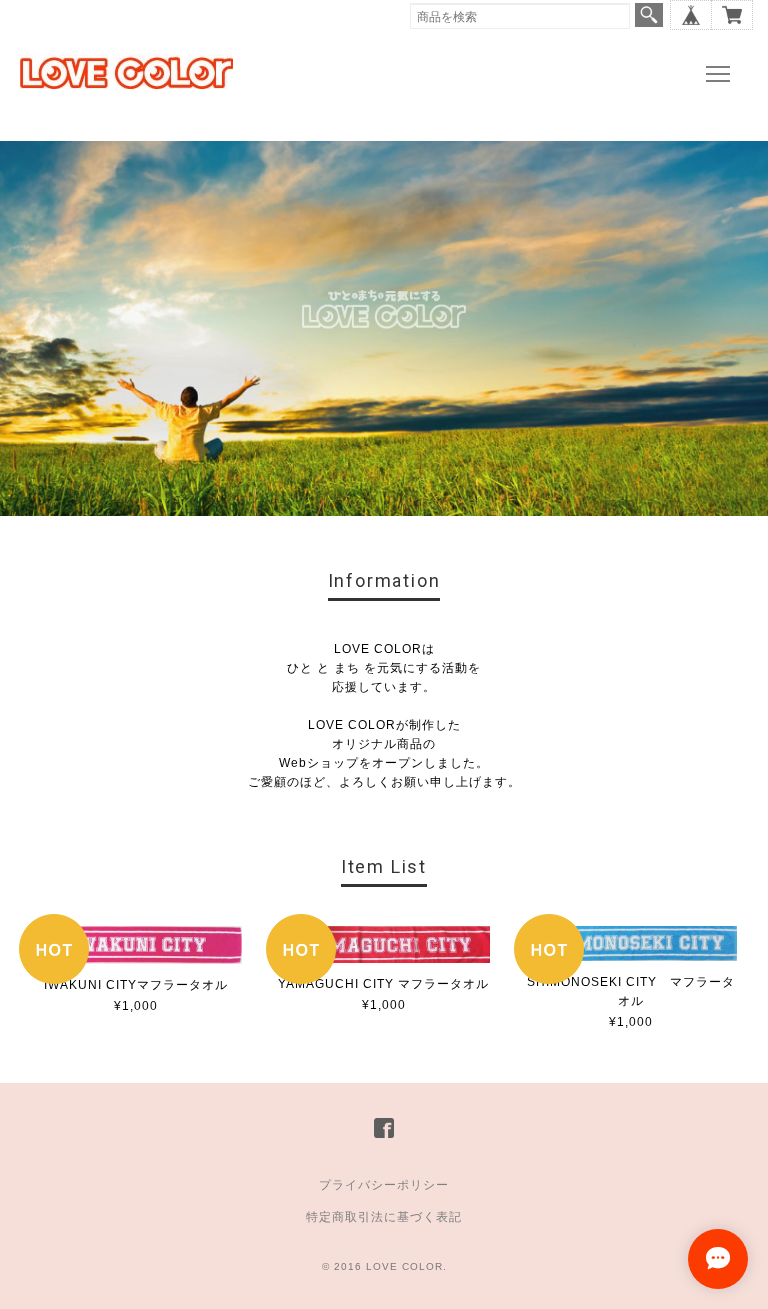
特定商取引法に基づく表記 (384, 1217)
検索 (649, 15)
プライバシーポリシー (384, 1185)
